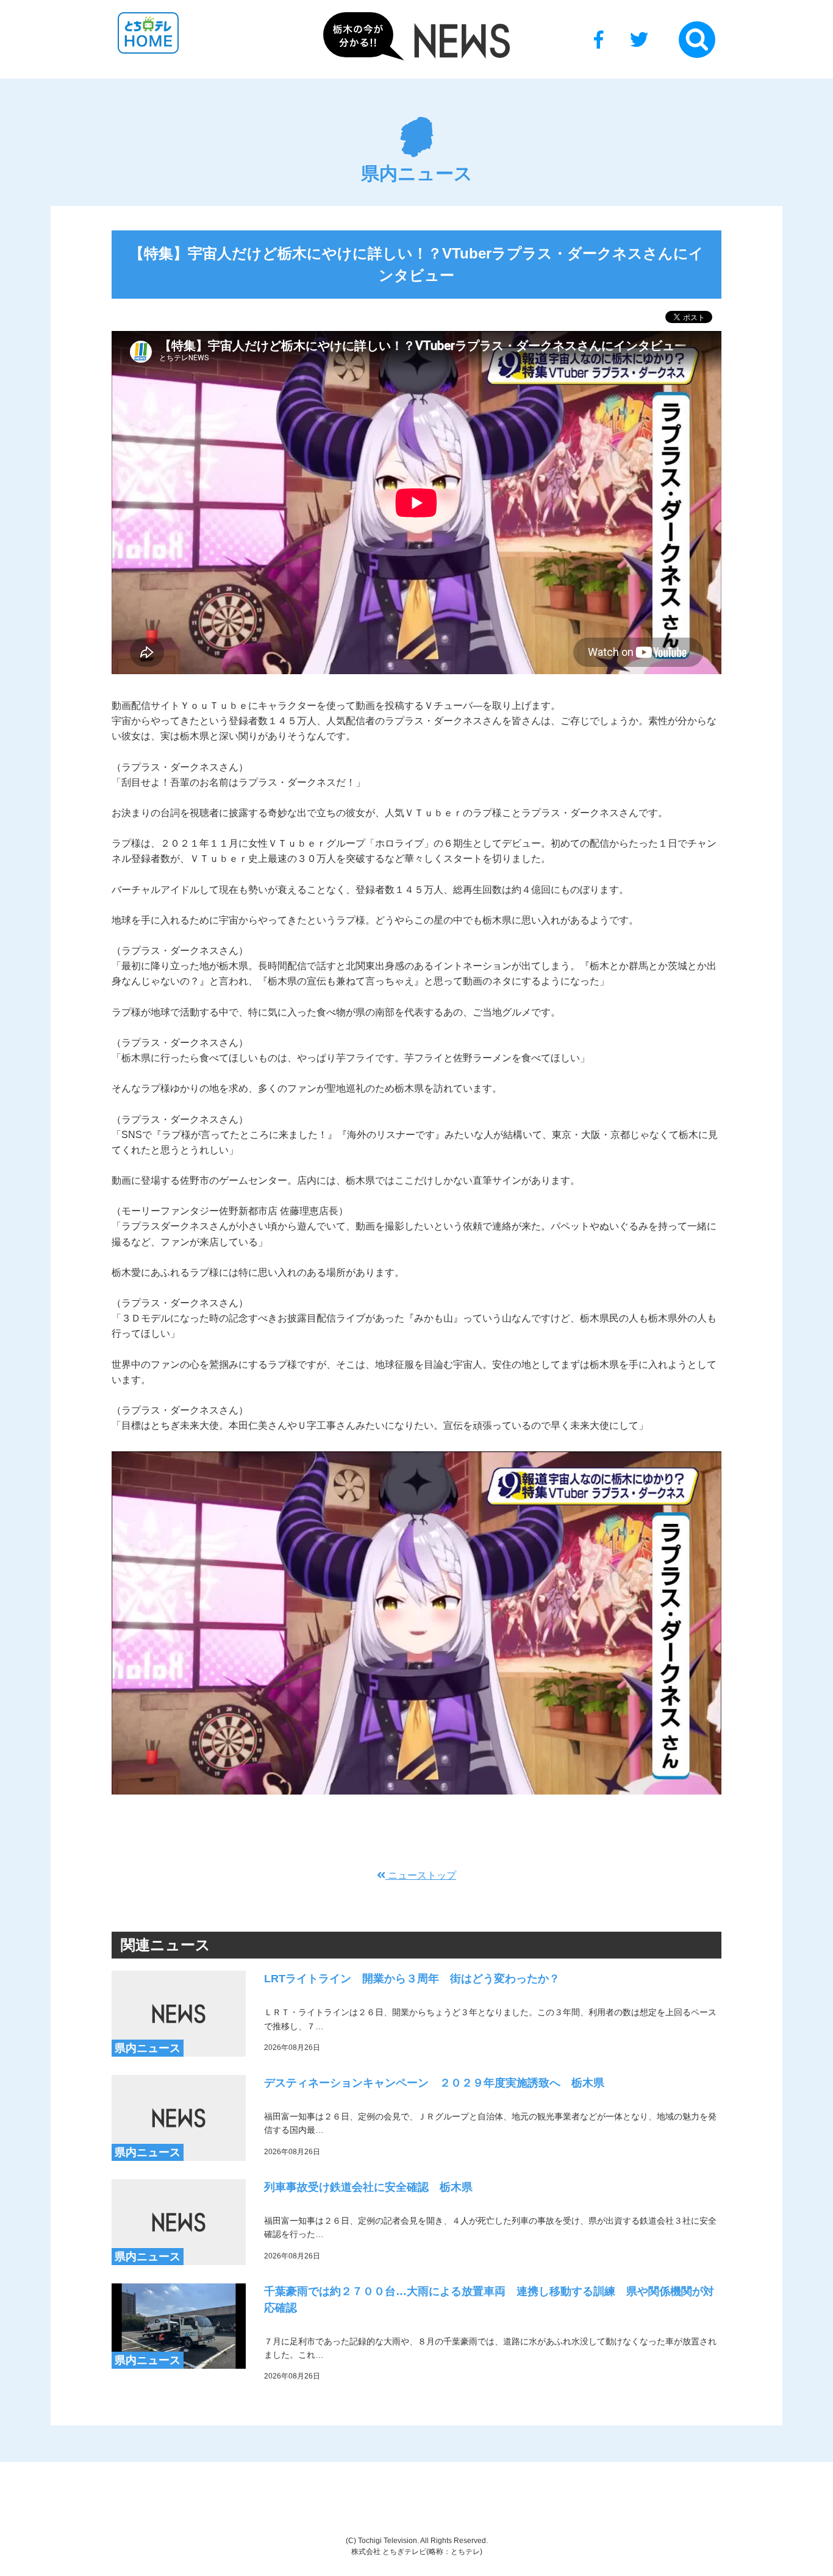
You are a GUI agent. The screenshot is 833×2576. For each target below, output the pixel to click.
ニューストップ (421, 1875)
